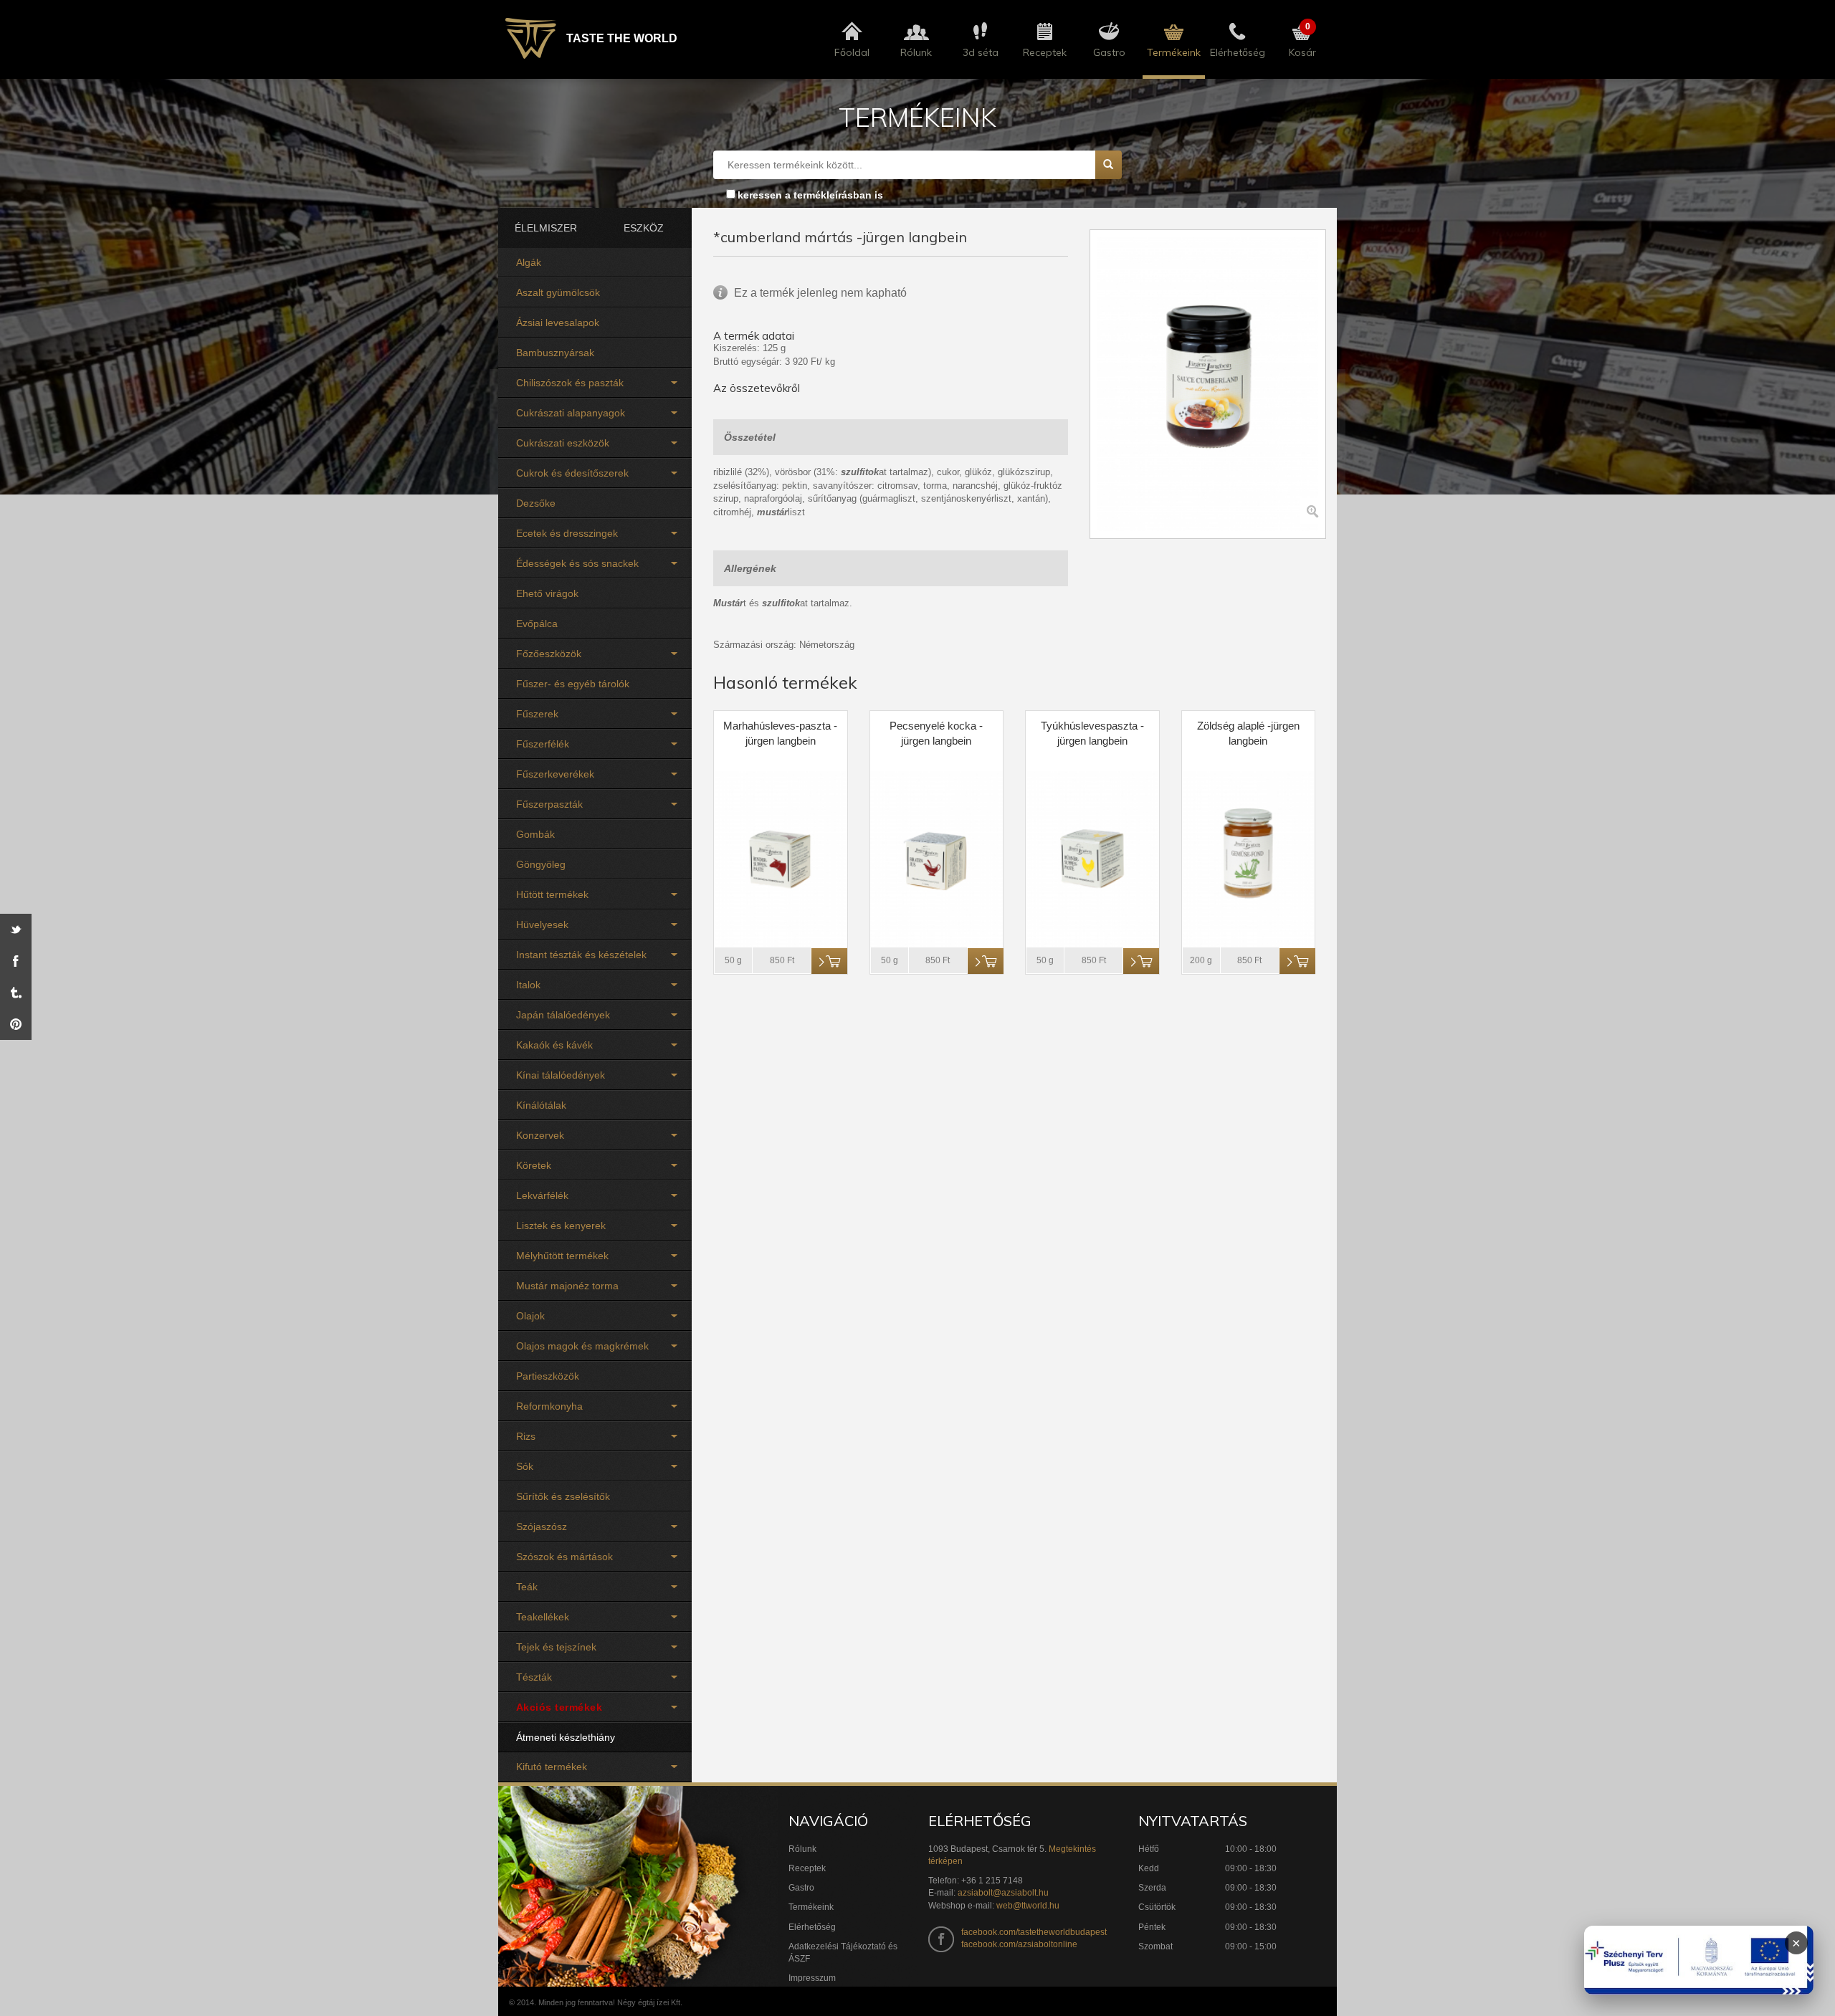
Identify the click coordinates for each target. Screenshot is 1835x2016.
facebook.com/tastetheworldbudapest (1034, 1932)
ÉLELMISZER (546, 228)
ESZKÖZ (644, 228)
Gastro (801, 1888)
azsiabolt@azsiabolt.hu (1003, 1893)
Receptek (807, 1868)
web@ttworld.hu (1028, 1906)
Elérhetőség (812, 1927)
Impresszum (812, 1978)
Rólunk (802, 1849)
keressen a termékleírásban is (810, 195)
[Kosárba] (829, 961)
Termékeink (811, 1907)
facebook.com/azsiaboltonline (1019, 1944)
